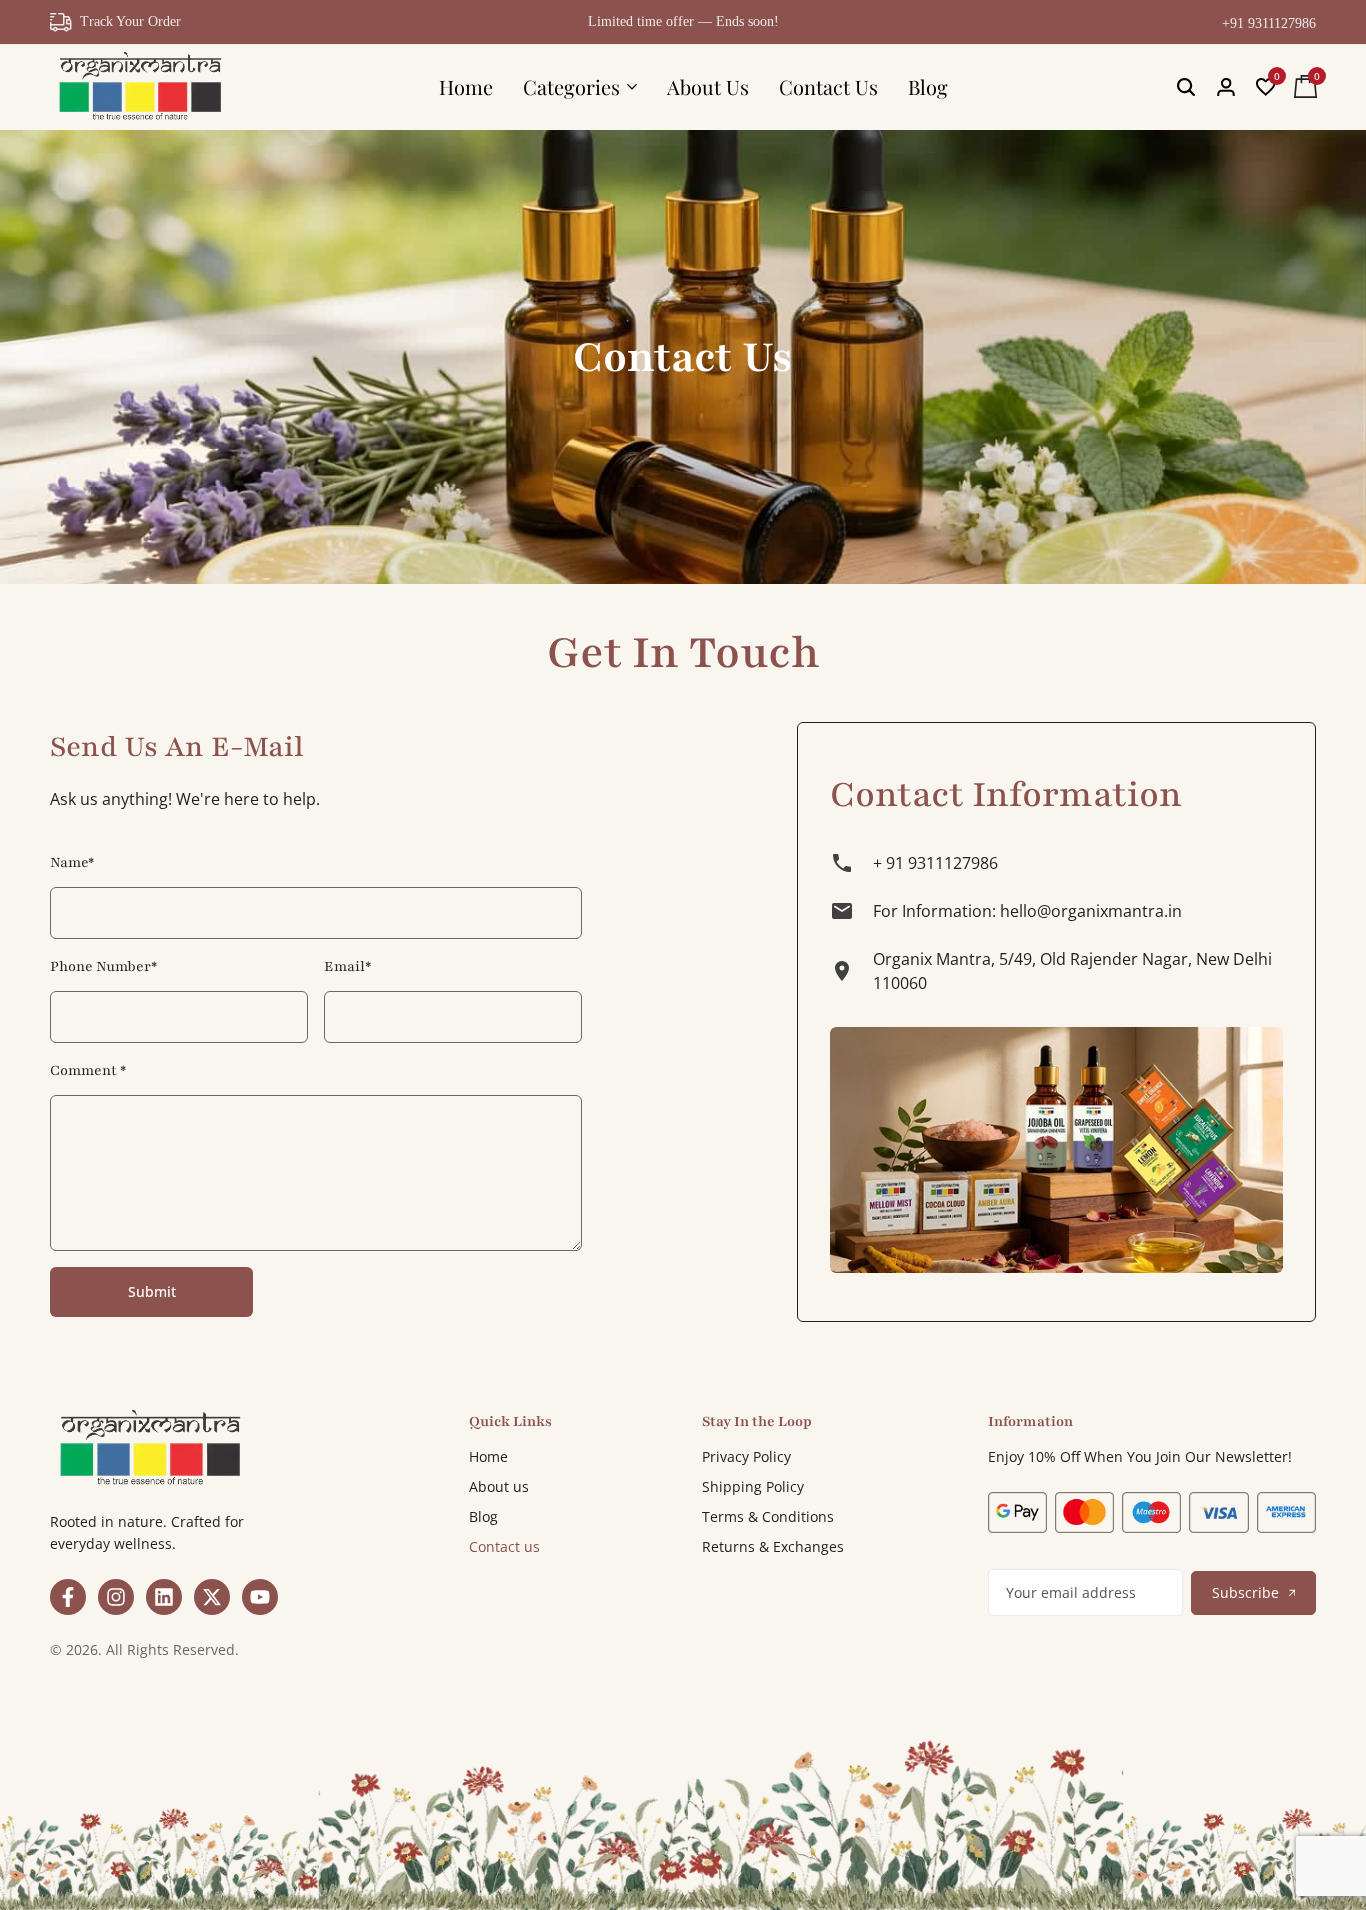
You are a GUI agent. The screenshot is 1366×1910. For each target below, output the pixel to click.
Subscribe (1245, 1592)
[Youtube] (260, 1597)
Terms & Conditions (768, 1516)
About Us (708, 86)
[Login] (1226, 87)
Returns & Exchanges (773, 1546)
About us (499, 1486)
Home (466, 86)
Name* (72, 862)
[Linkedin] (164, 1597)
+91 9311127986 (1269, 23)
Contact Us (828, 86)
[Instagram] (116, 1597)
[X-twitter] (212, 1597)
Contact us (504, 1546)
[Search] (1186, 87)
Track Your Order (130, 21)
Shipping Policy (753, 1486)
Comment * (88, 1070)
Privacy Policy (746, 1456)
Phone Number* (103, 966)
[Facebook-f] (68, 1597)
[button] (1266, 87)
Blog (928, 86)
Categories (571, 86)
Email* (347, 966)
